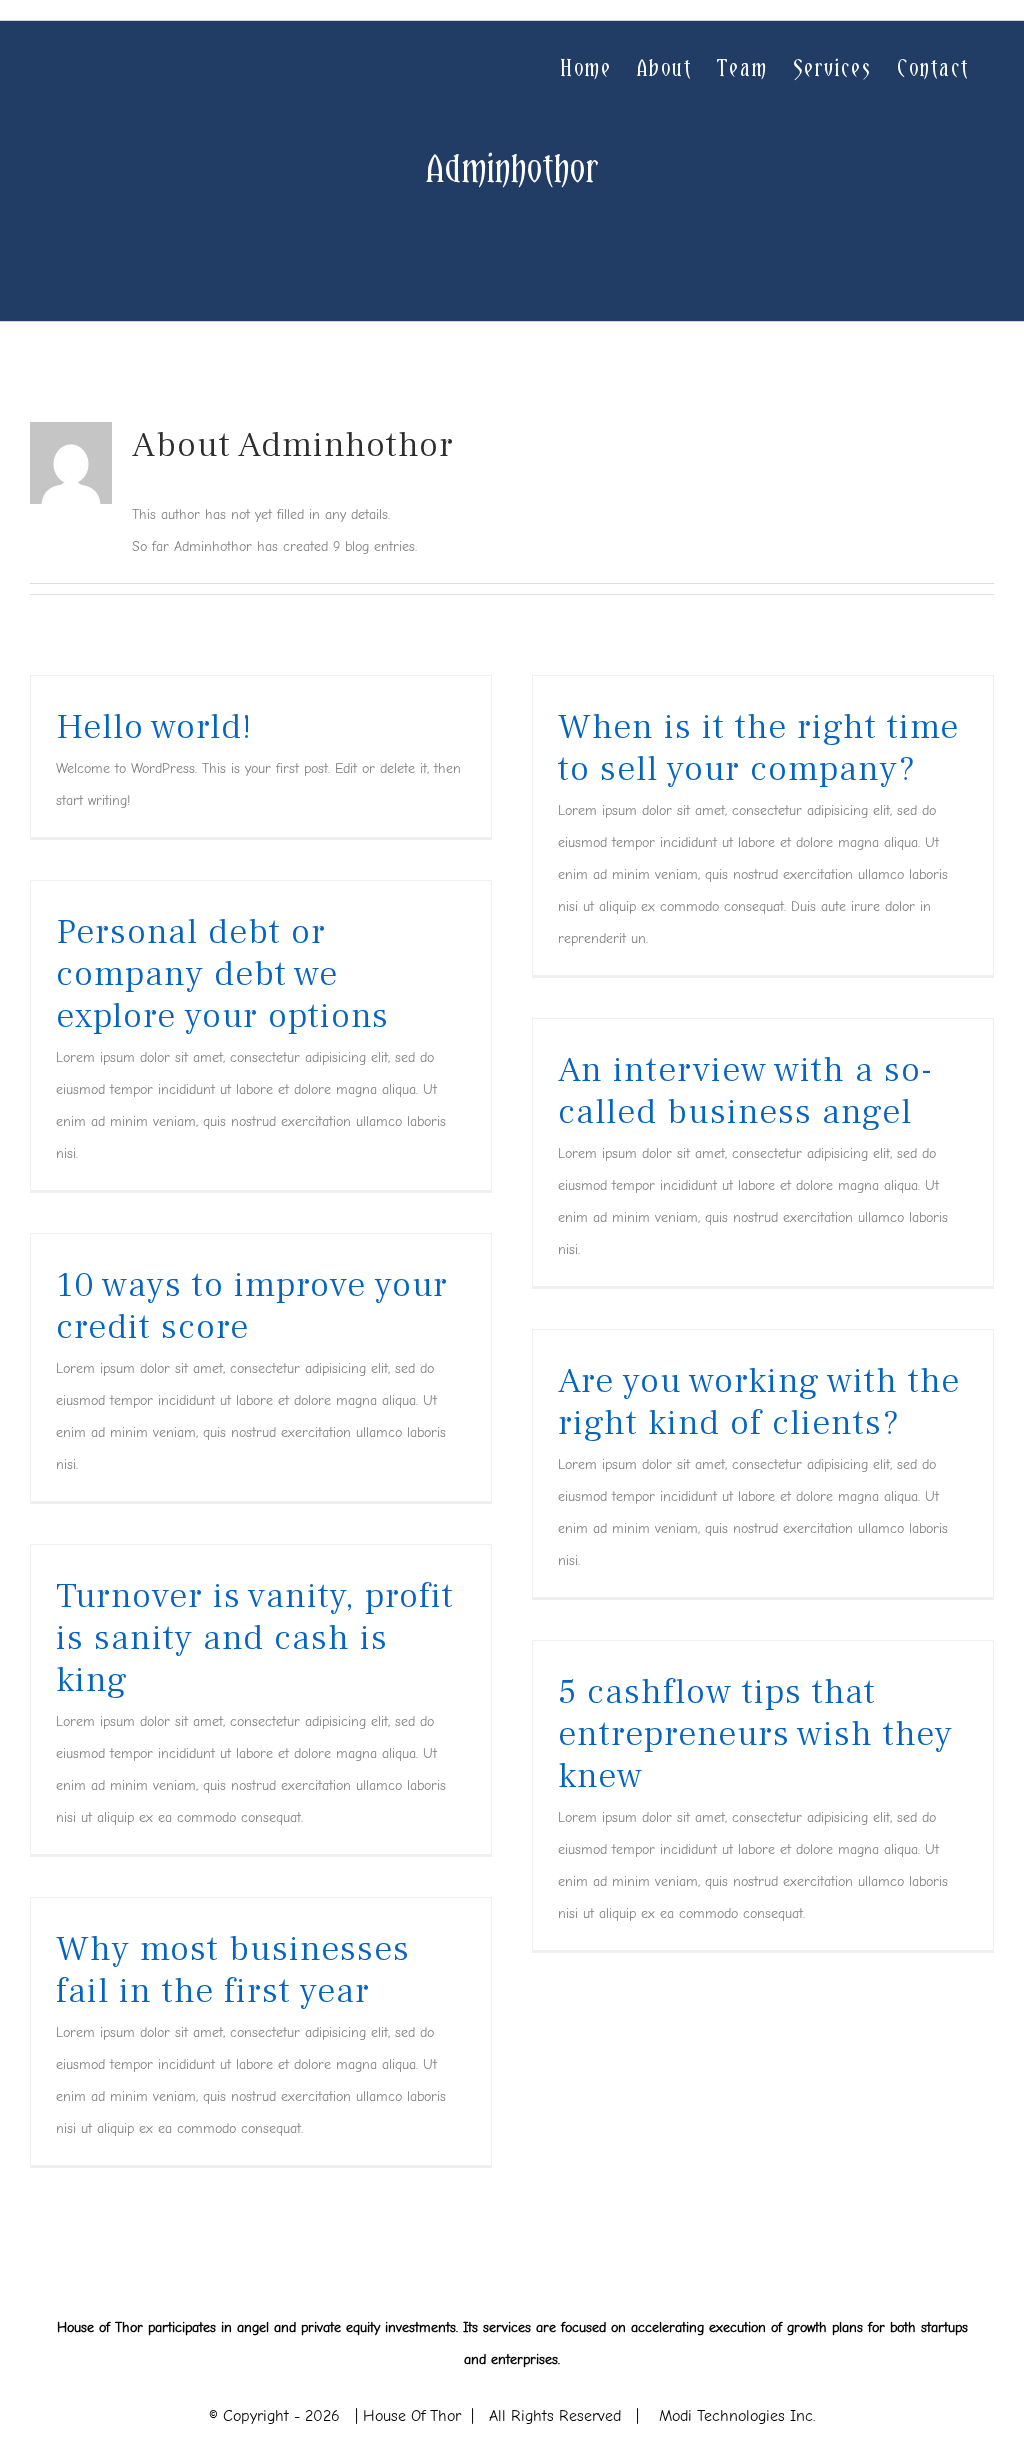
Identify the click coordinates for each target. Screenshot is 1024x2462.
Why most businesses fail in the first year (233, 1970)
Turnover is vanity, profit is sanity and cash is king (255, 1638)
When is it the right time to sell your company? (758, 748)
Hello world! (154, 727)
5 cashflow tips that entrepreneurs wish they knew (755, 1734)
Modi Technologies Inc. (737, 2416)
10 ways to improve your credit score (252, 1306)
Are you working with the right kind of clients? (759, 1402)
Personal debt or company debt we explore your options (222, 974)
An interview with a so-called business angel (745, 1091)
